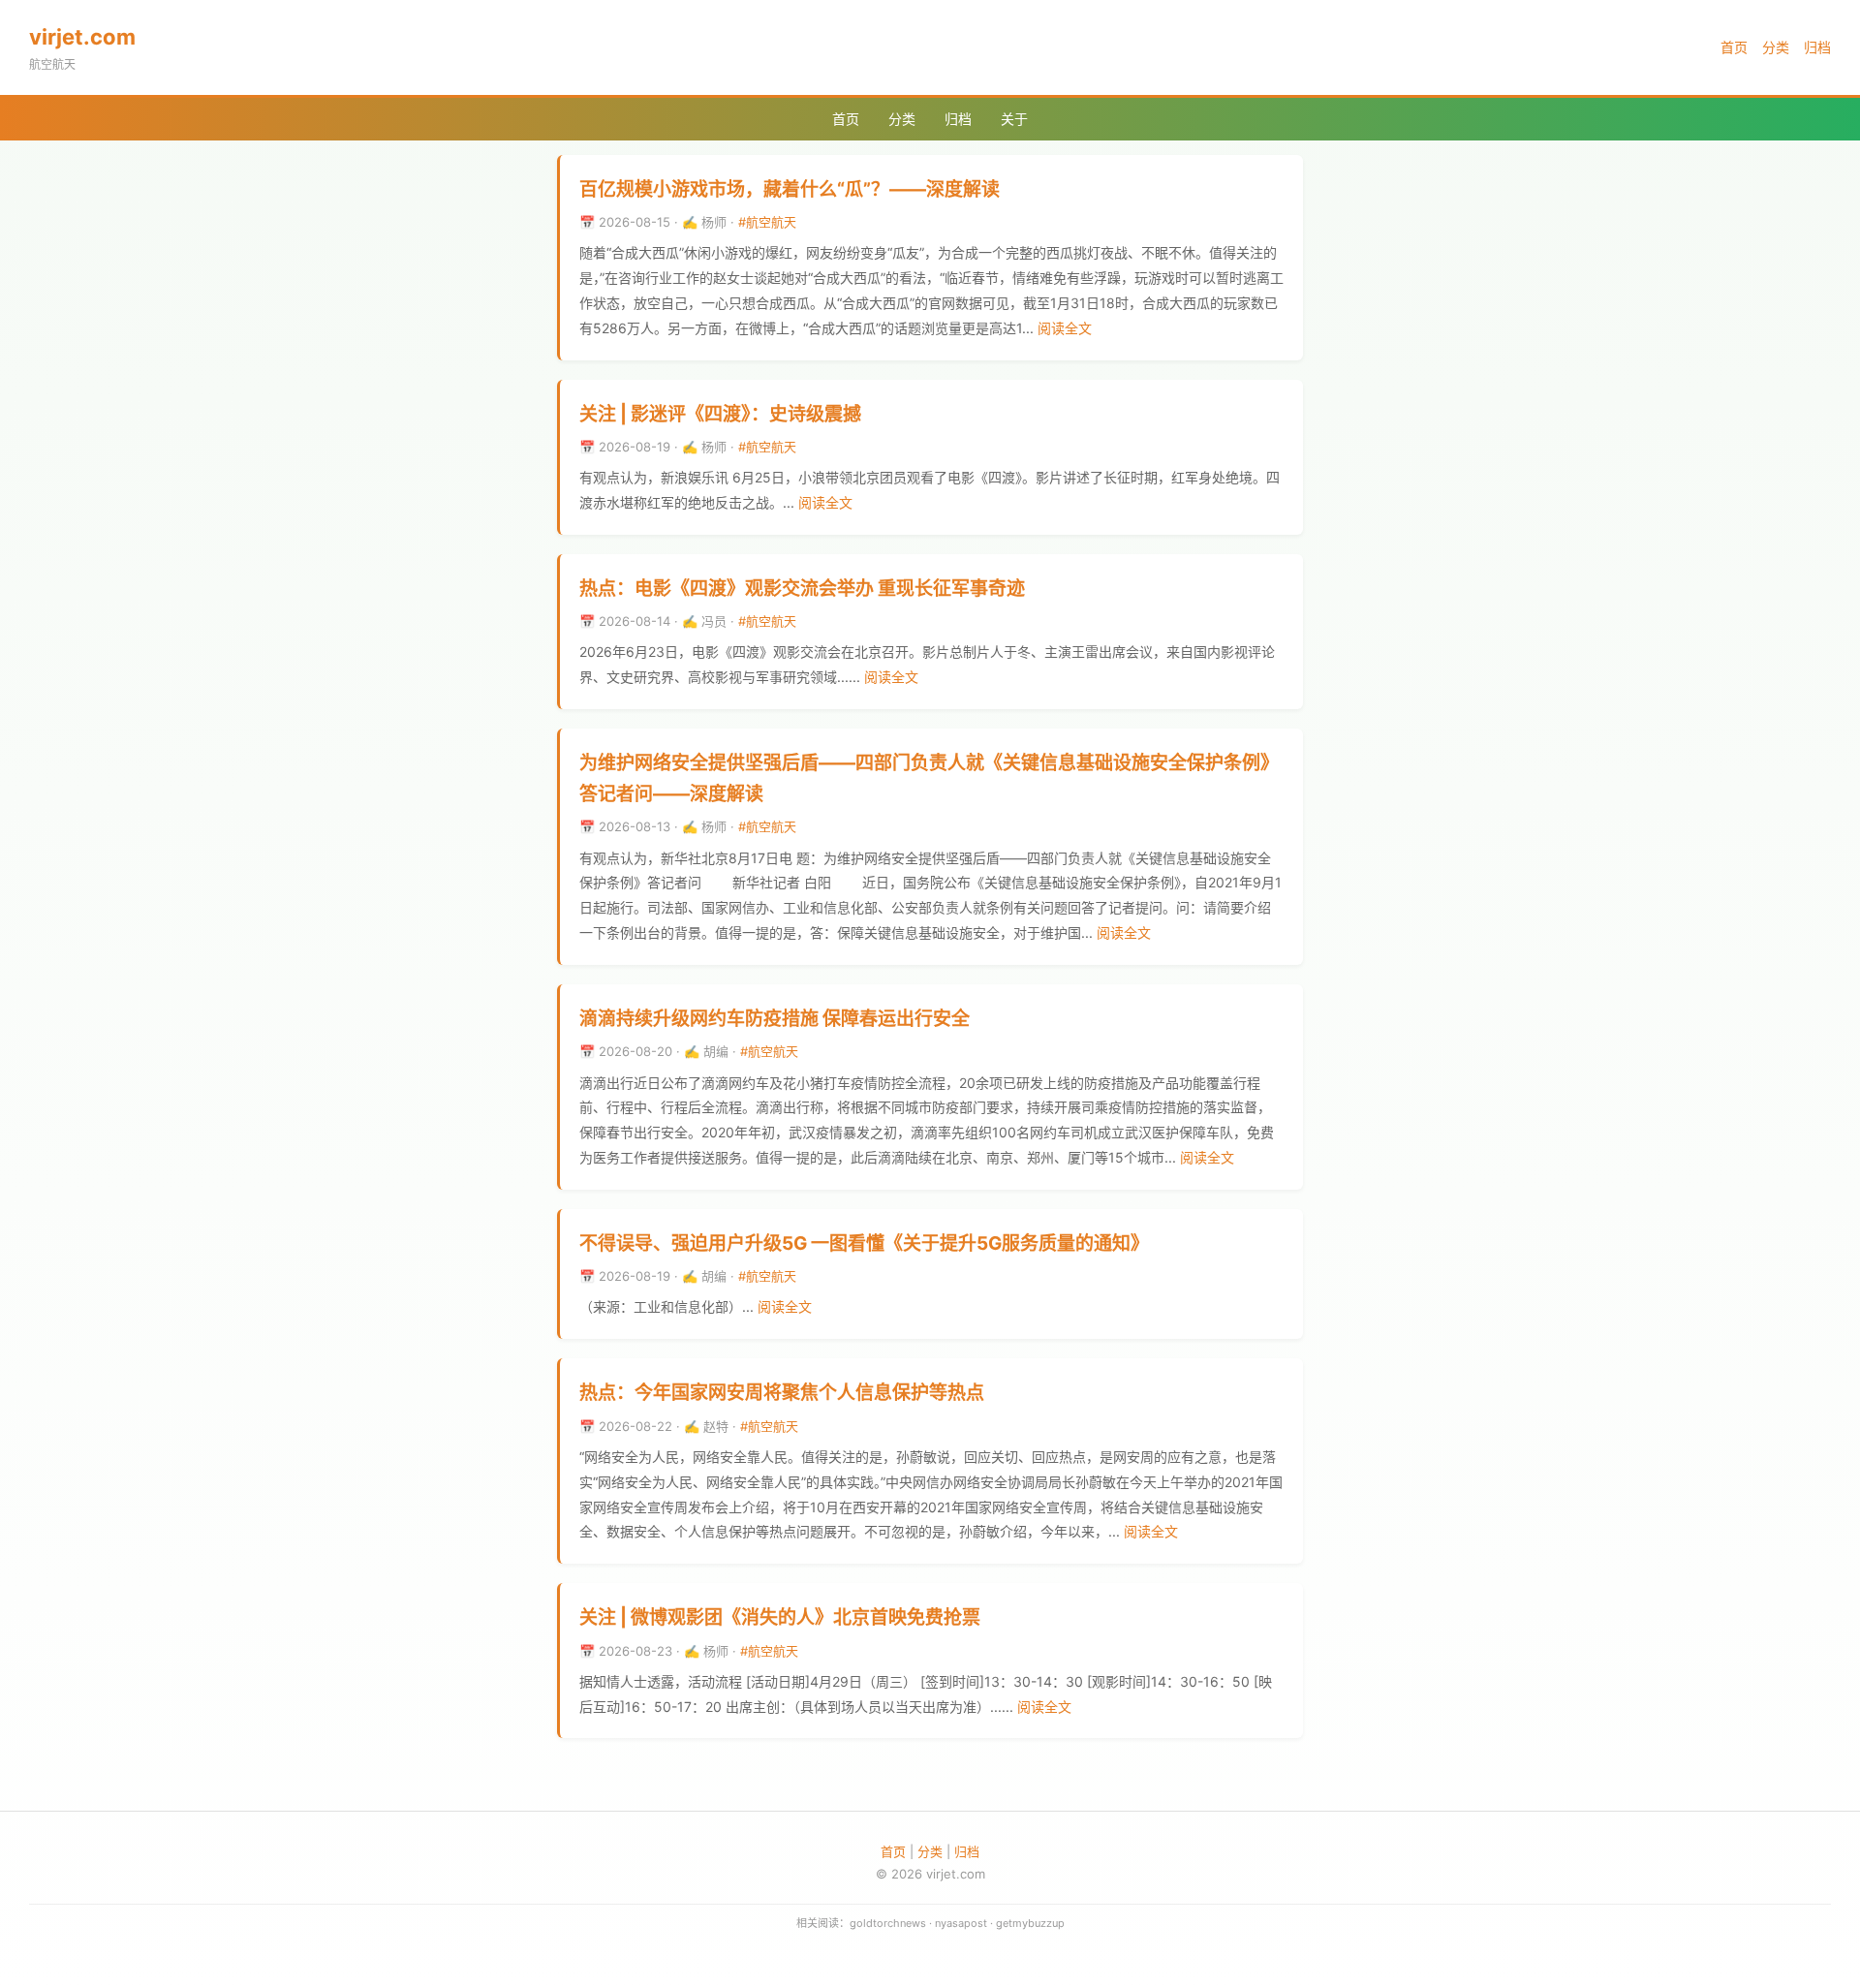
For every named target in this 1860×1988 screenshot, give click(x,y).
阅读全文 (1065, 328)
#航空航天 (767, 222)
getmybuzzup (1030, 1923)
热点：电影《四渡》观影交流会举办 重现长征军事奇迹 (802, 589)
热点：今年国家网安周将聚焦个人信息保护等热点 (782, 1393)
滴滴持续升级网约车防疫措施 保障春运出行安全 (775, 1019)
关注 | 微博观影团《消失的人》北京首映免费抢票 (780, 1617)
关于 (1014, 119)
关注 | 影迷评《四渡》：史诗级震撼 (720, 414)
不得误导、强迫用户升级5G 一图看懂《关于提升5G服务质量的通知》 (864, 1243)
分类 (1776, 47)
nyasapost (961, 1923)
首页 (1734, 47)
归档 (1817, 47)
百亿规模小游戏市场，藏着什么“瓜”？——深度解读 (790, 189)
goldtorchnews (888, 1923)
